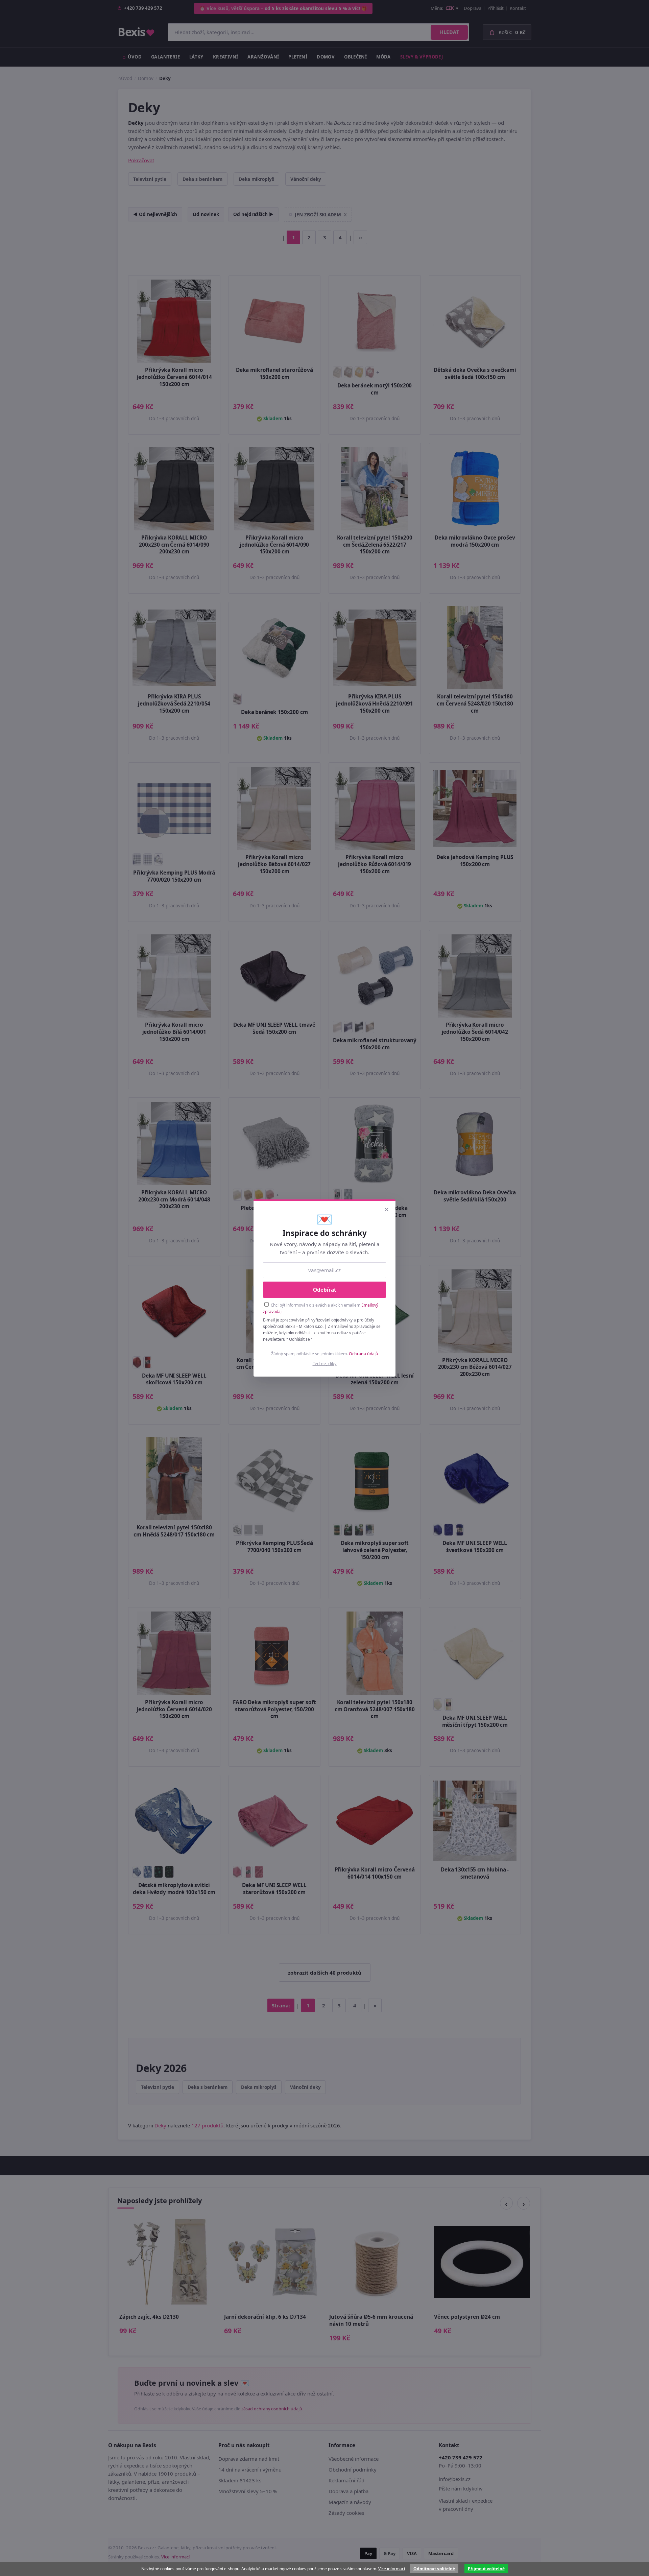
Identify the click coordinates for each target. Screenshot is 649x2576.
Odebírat (325, 1290)
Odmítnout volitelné (434, 2569)
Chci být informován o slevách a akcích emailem (321, 1308)
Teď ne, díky (325, 1363)
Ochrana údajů (364, 1354)
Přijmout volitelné (486, 2569)
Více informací (392, 2569)
